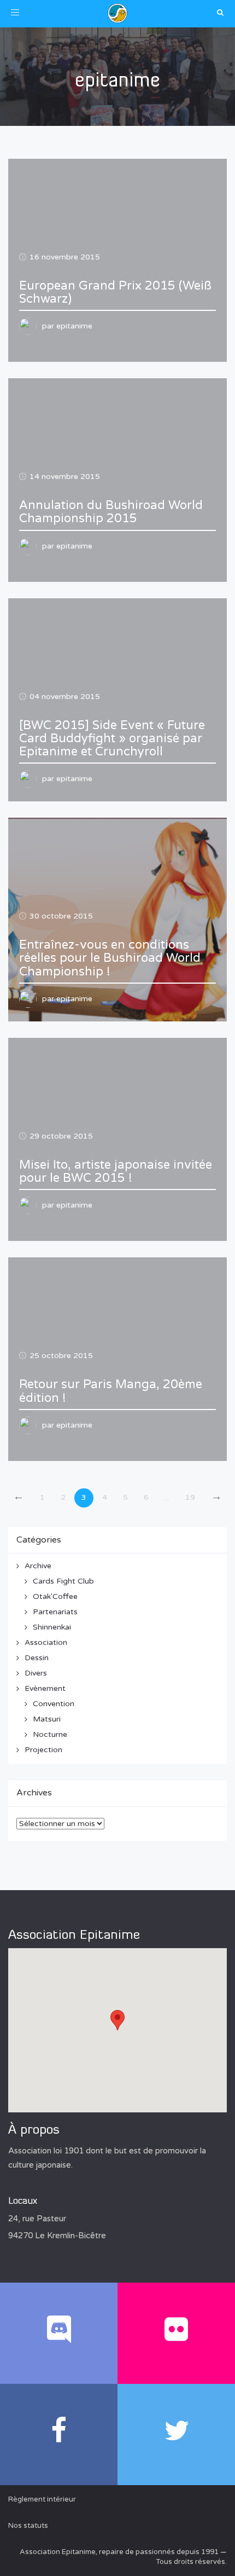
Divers (36, 1673)
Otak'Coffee (55, 1596)
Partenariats (55, 1612)
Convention (54, 1704)
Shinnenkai (52, 1627)
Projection (43, 1750)
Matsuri (47, 1719)
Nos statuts (28, 2526)
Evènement (45, 1688)
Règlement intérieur (42, 2499)
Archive (38, 1566)
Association (46, 1642)
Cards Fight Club (63, 1581)
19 (190, 1497)
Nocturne (50, 1734)
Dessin (37, 1658)
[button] (117, 2020)
